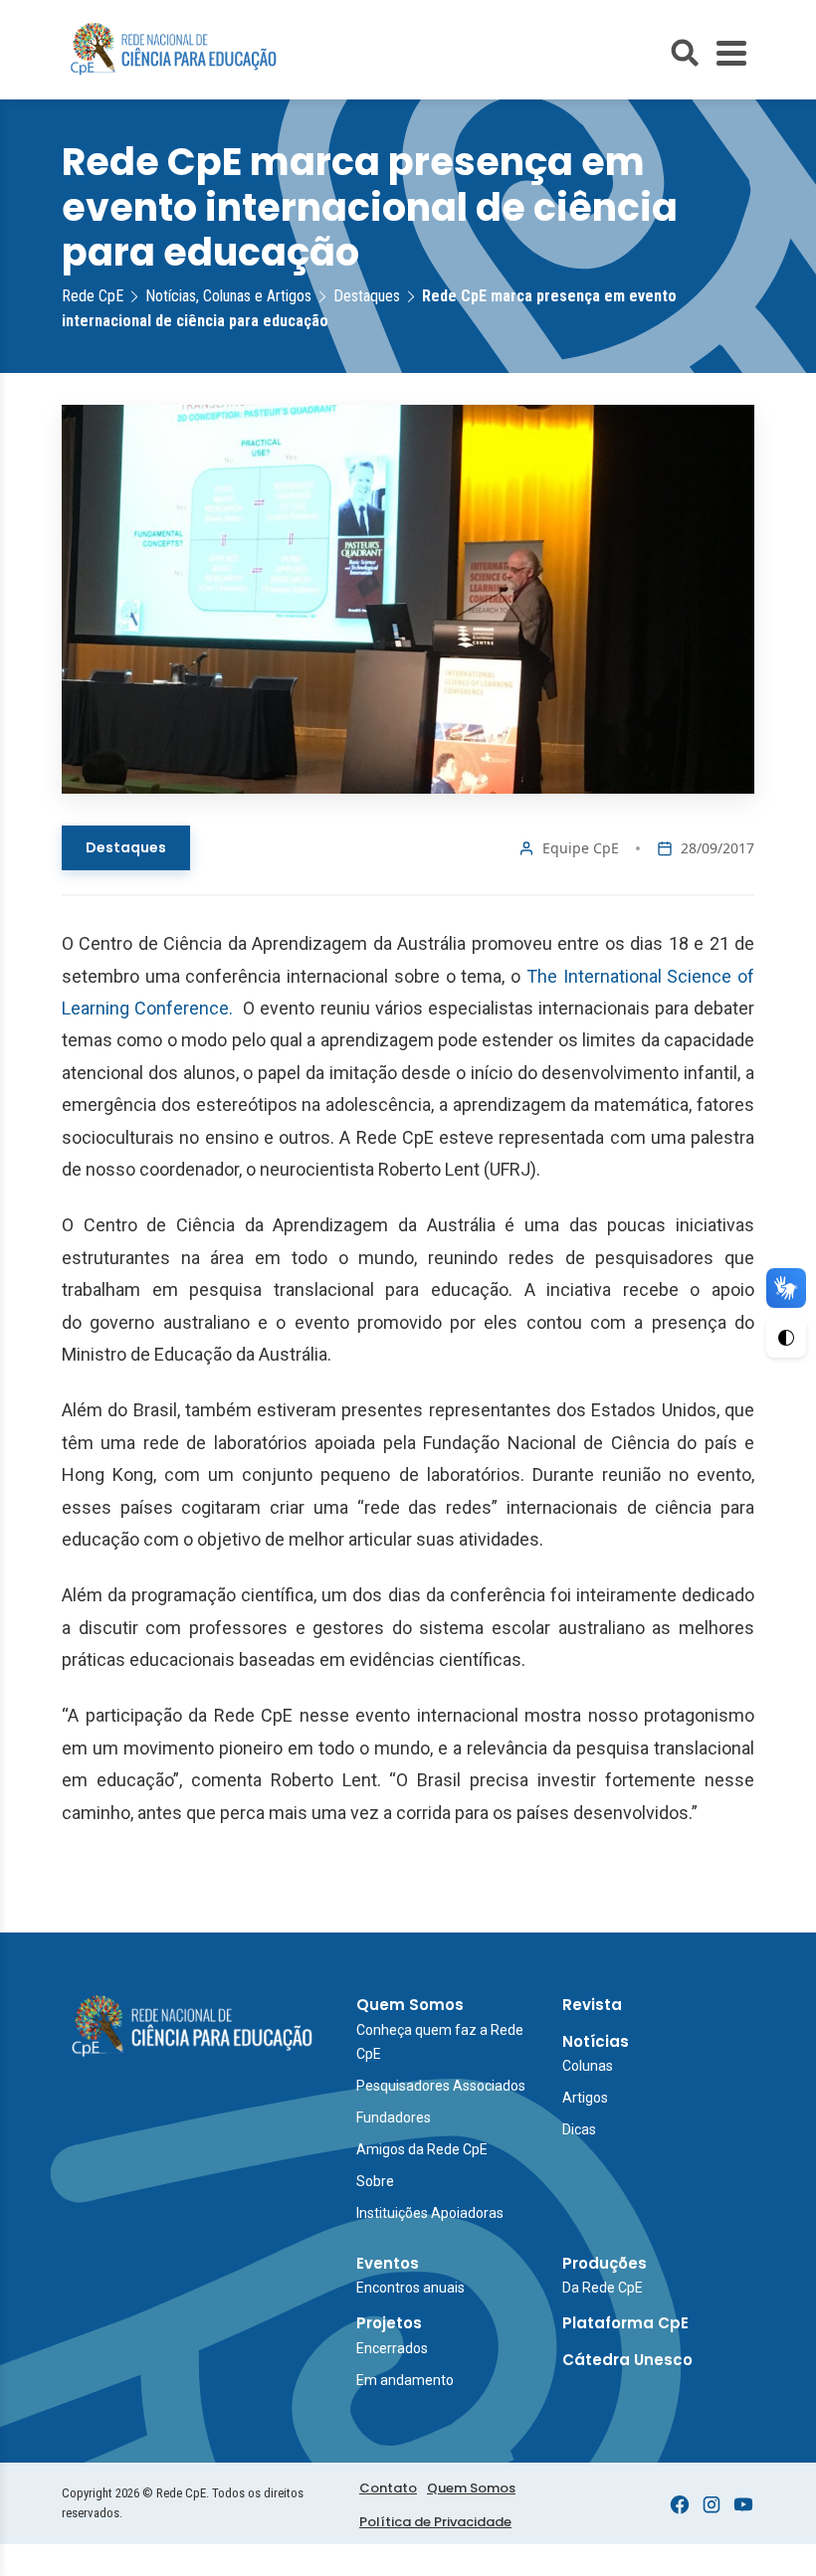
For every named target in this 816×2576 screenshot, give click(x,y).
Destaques (126, 847)
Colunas (588, 2066)
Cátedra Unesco (627, 2360)
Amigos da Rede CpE (422, 2149)
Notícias (596, 2041)
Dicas (579, 2129)
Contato (388, 2488)
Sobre (375, 2181)
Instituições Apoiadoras (430, 2213)
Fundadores (394, 2117)
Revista (592, 2005)
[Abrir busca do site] (685, 53)
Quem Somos (410, 2005)
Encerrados (392, 2348)
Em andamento (405, 2380)
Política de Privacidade (435, 2522)
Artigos (585, 2098)
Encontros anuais (410, 2288)
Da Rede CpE (603, 2288)
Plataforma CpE (625, 2323)
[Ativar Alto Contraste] (786, 1338)
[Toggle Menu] (731, 53)
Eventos (388, 2263)
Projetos (389, 2323)
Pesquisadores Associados (441, 2086)
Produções (605, 2263)
